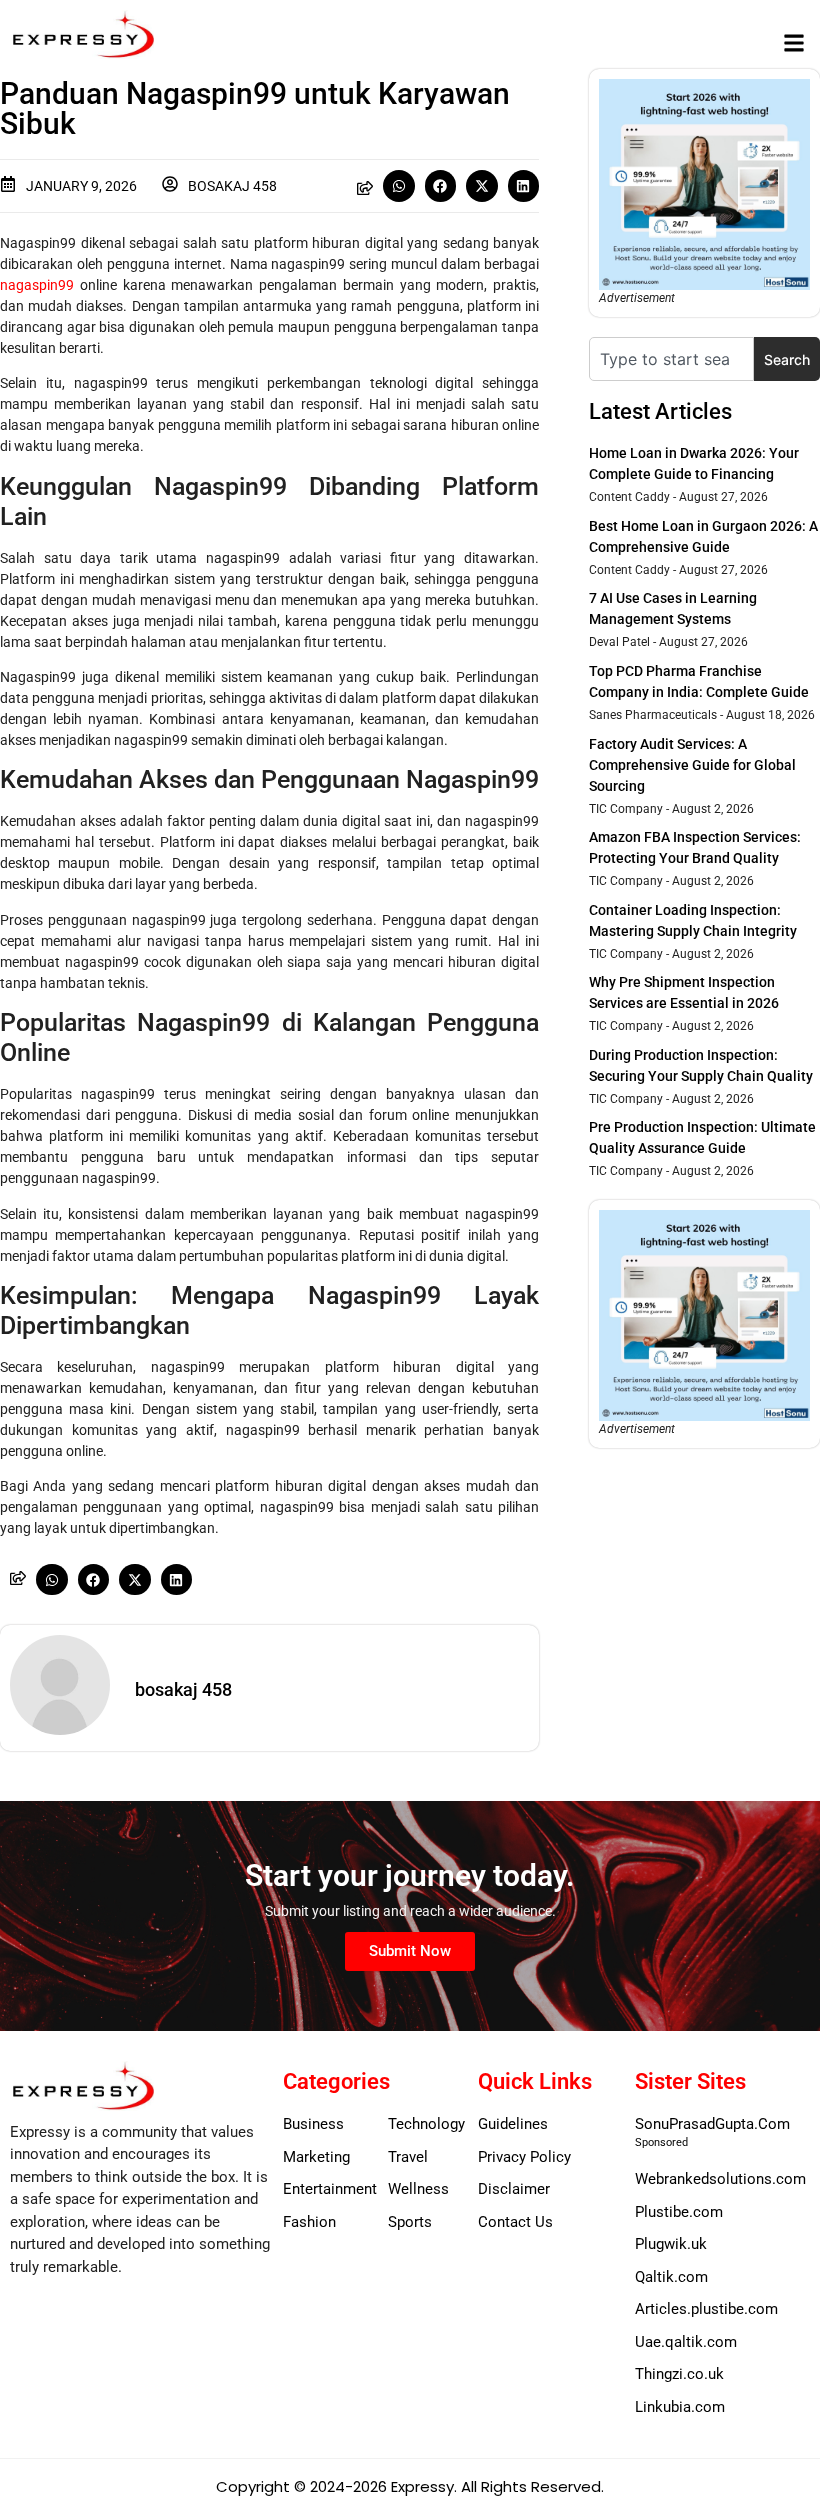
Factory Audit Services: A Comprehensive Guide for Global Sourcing (692, 765)
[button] (793, 42)
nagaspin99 (37, 285)
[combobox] (671, 359)
